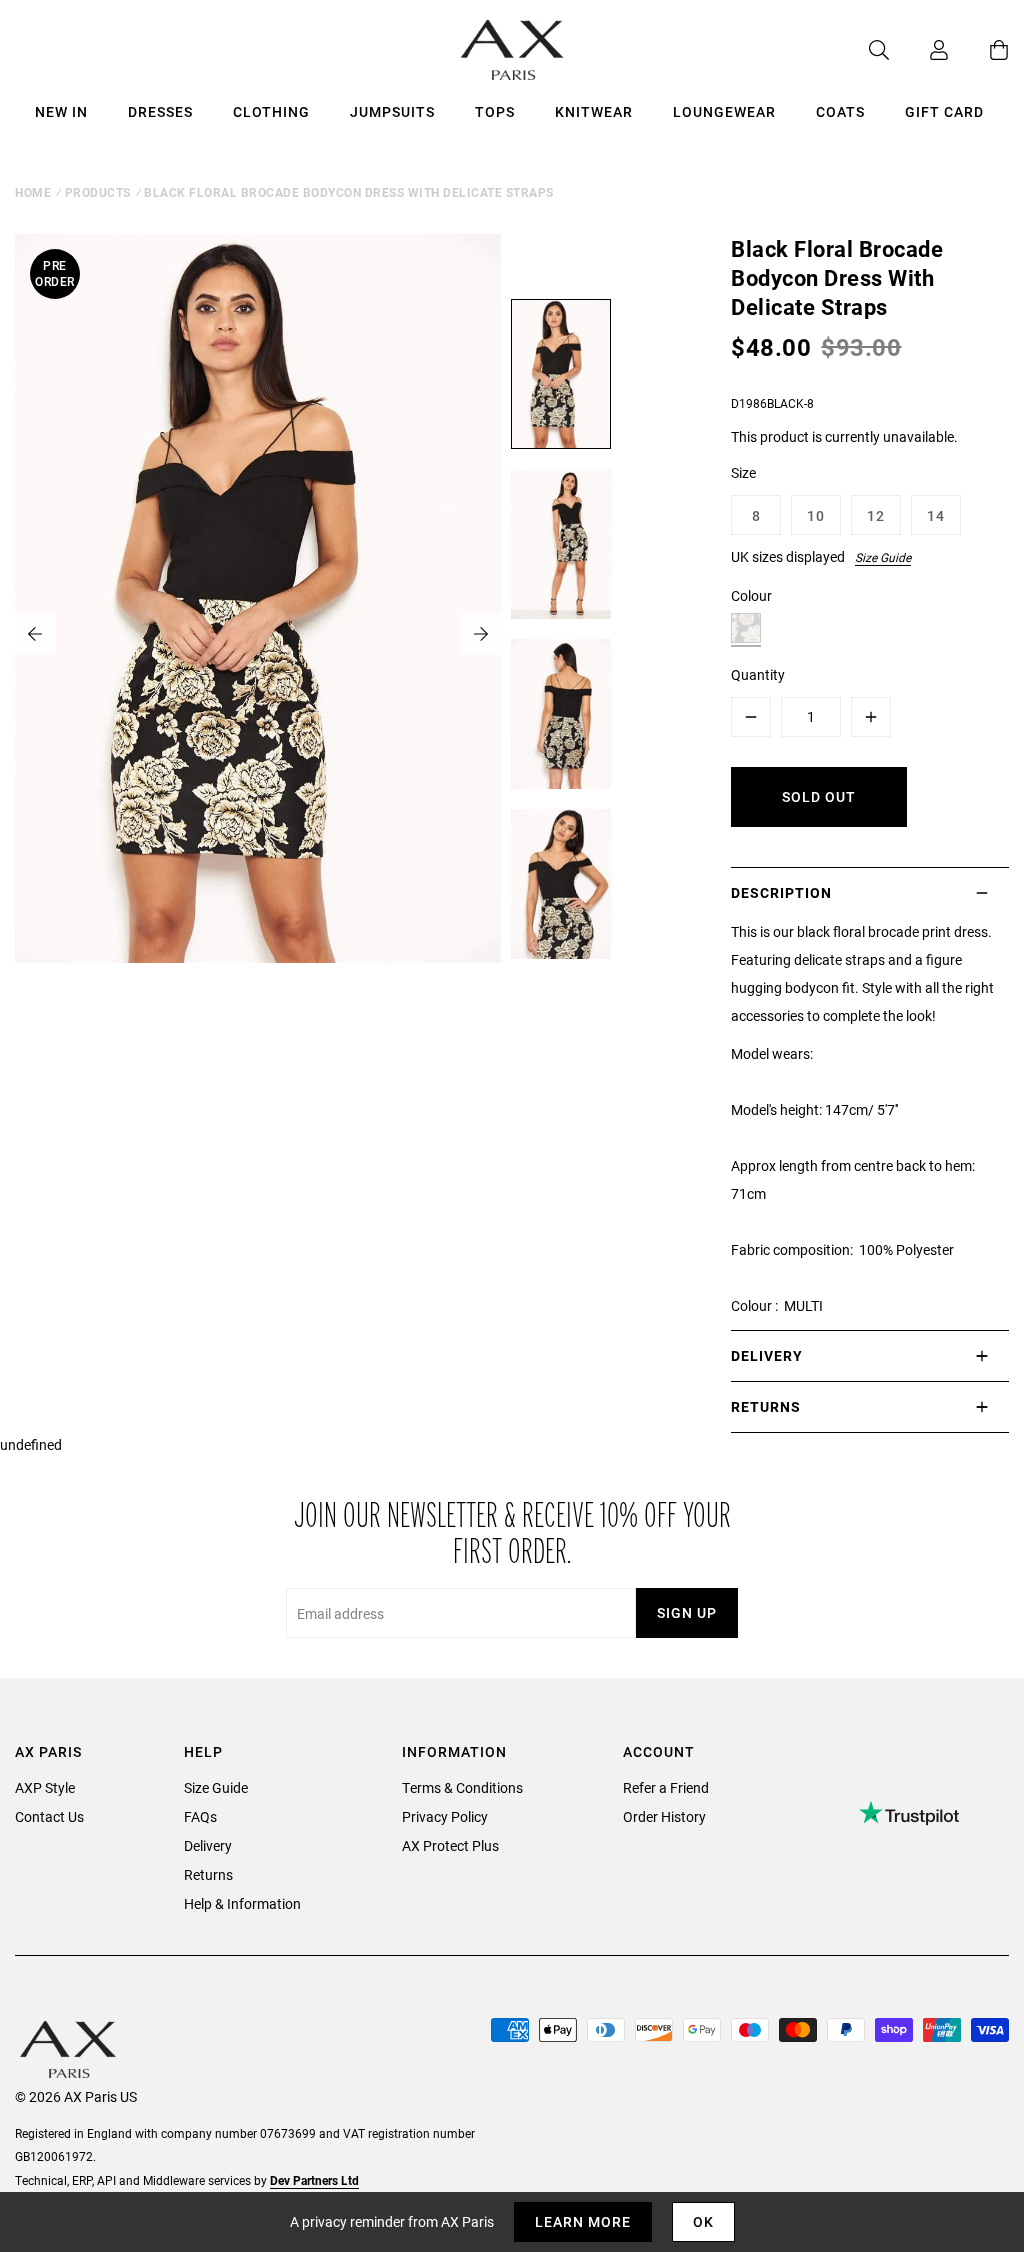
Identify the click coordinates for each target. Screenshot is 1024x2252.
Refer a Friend (666, 1787)
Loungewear (724, 111)
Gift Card (944, 111)
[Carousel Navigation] (258, 634)
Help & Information (242, 1903)
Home (33, 192)
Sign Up (687, 1612)
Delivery (208, 1845)
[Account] (919, 50)
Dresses (160, 111)
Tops (495, 111)
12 (876, 515)
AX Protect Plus (450, 1845)
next (481, 634)
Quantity (758, 674)
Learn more (583, 2221)
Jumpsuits (392, 111)
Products (98, 192)
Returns (208, 1874)
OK (703, 2221)
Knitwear (594, 111)
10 (816, 515)
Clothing (271, 111)
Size (743, 472)
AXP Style (45, 1787)
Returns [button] (766, 1406)
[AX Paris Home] (512, 50)
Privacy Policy (445, 1816)
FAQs (200, 1816)
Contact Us (49, 1816)
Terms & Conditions (462, 1787)
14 (936, 515)
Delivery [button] (767, 1355)
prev (35, 634)
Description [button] (781, 892)
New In (61, 111)
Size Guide (883, 557)
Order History (664, 1816)
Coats (840, 111)
